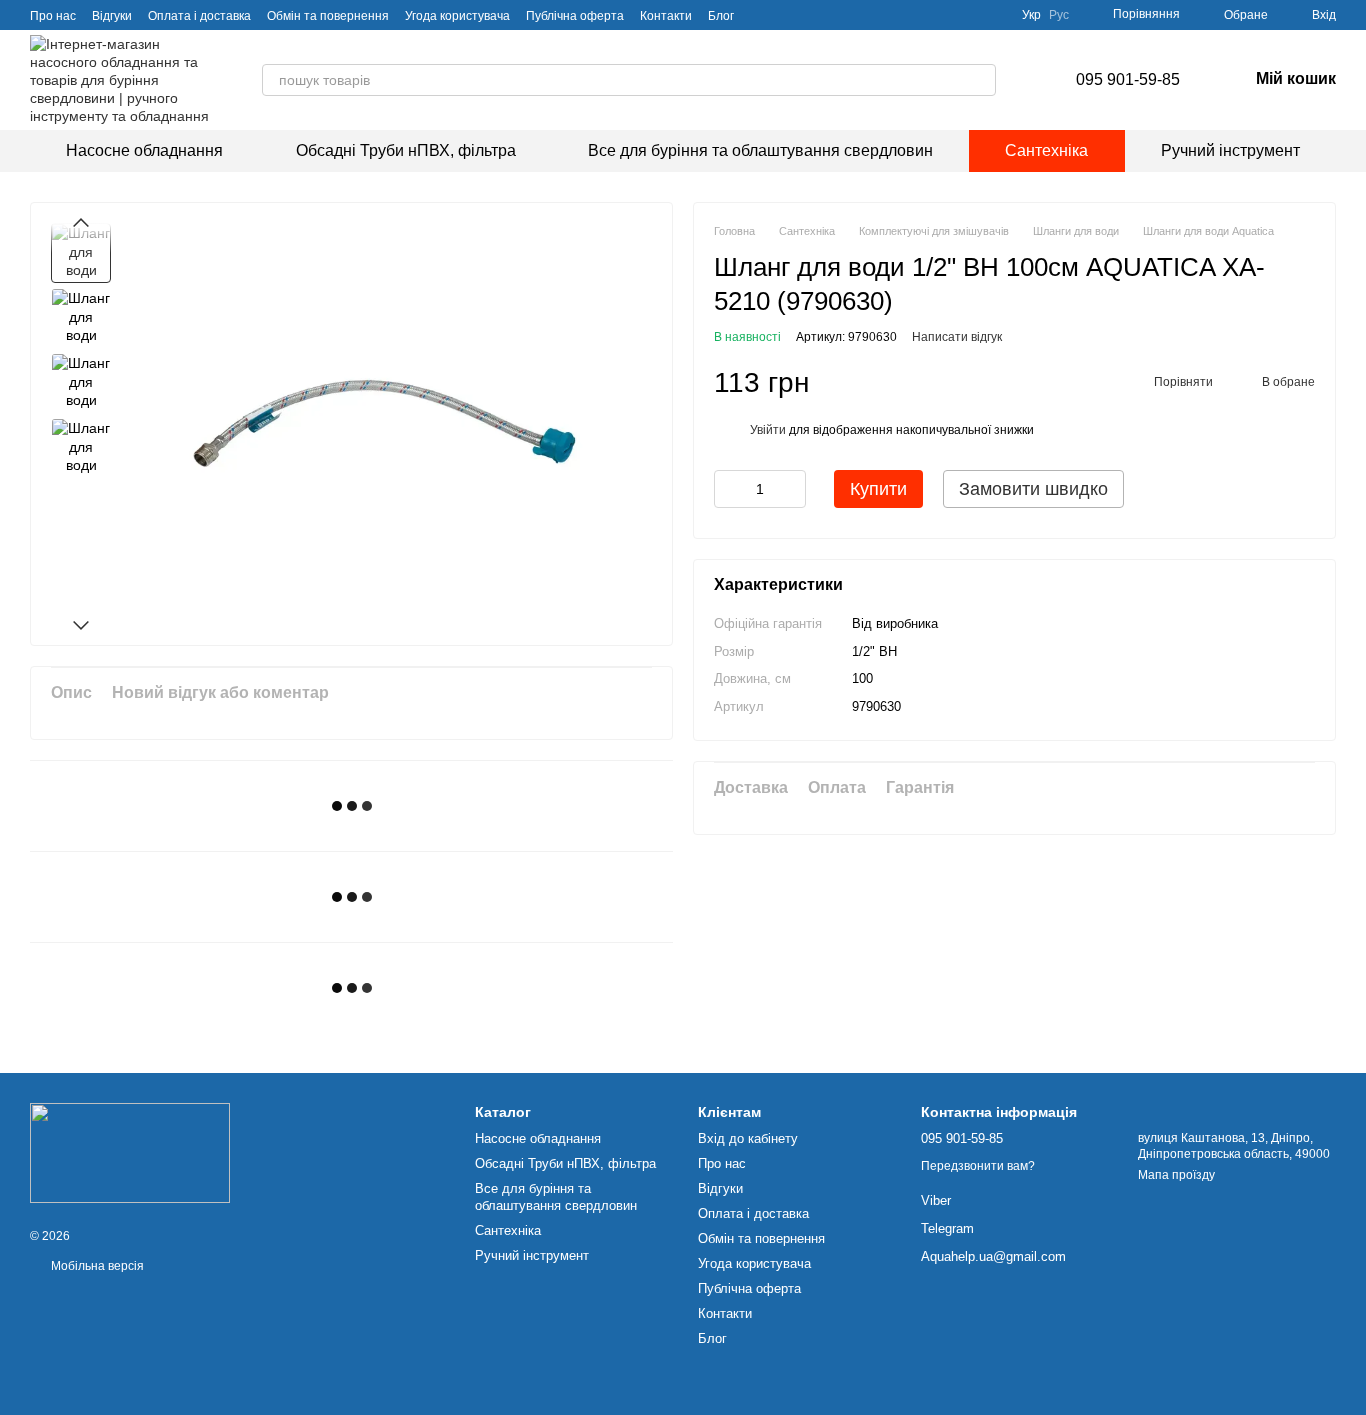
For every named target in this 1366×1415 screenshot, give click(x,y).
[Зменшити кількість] (729, 489)
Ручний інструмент (1230, 150)
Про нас (53, 16)
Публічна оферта (575, 16)
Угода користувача (457, 16)
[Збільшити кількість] (791, 489)
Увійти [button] (768, 430)
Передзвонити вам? (978, 1166)
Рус (1059, 15)
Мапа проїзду (1176, 1175)
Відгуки (112, 16)
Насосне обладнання (144, 150)
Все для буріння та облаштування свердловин (760, 150)
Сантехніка (1046, 150)
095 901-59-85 (1128, 79)
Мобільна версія (96, 1266)
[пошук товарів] (980, 80)
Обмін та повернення (328, 16)
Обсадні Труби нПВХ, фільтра (406, 150)
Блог (721, 16)
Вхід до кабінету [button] (748, 1138)
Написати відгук (957, 337)
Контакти (666, 16)
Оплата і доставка (199, 16)
